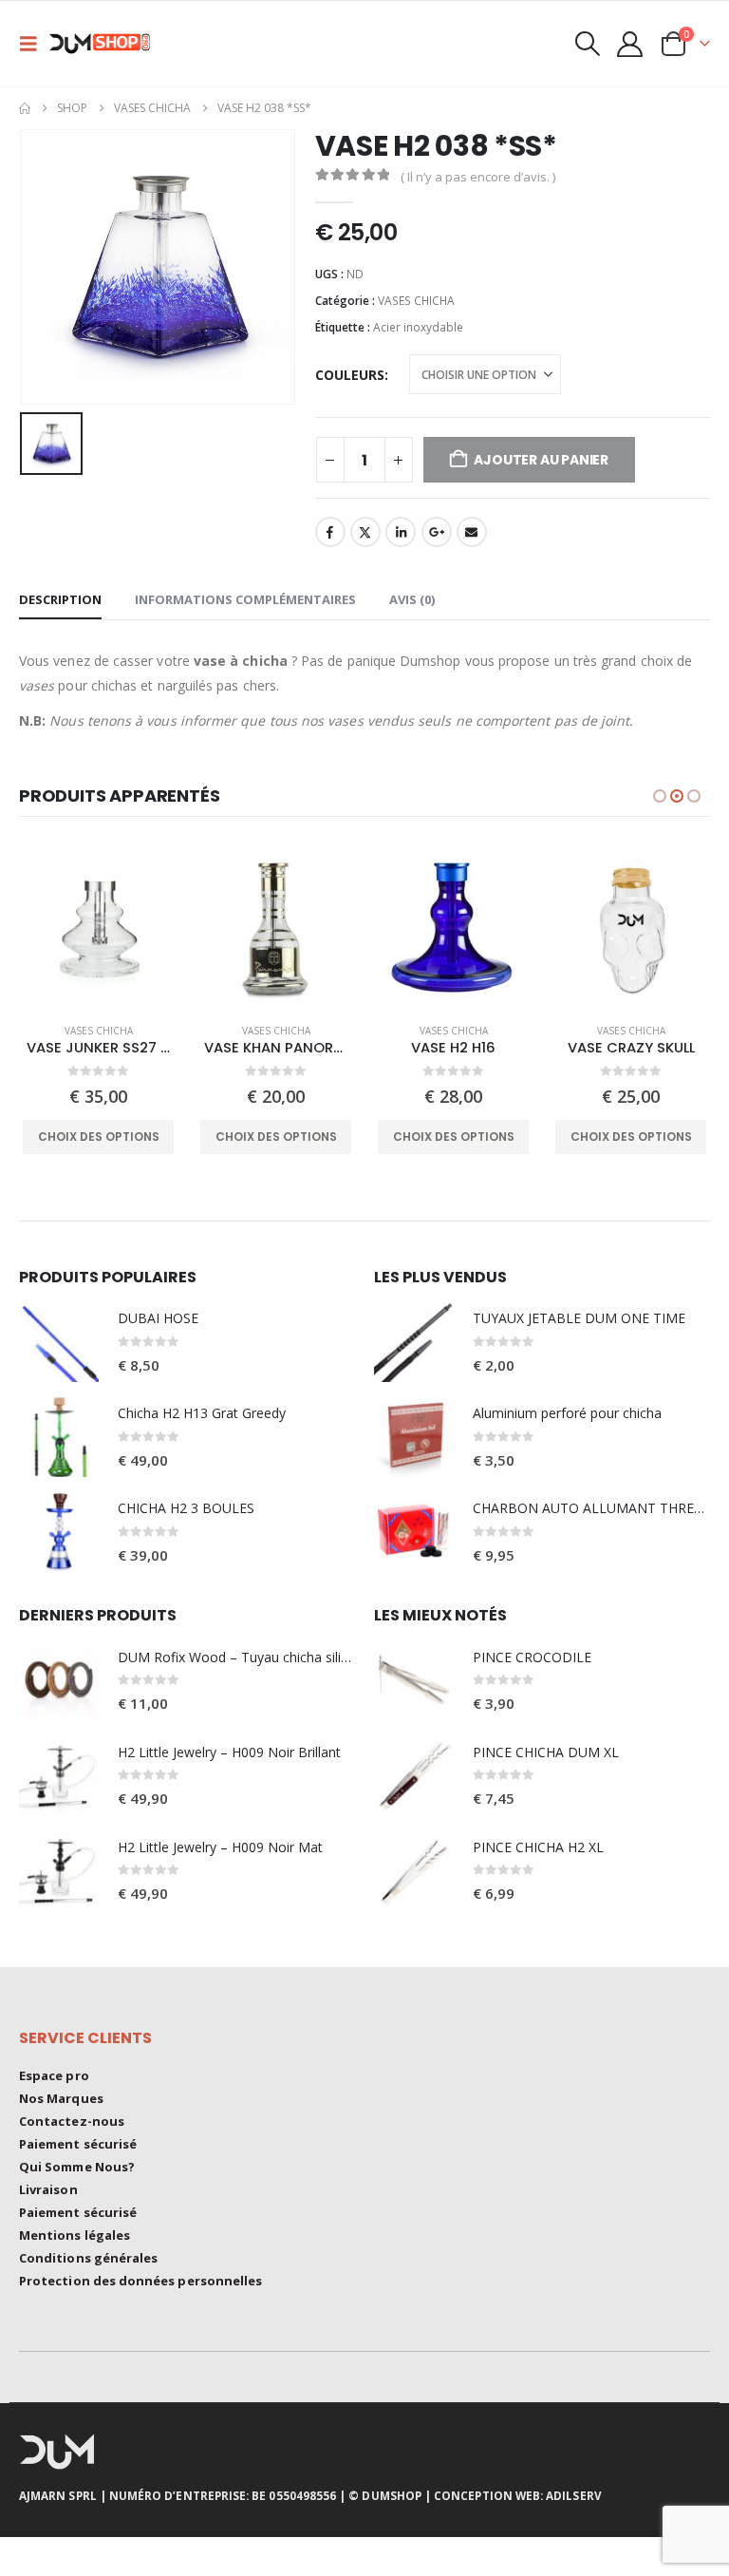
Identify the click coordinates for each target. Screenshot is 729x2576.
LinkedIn (401, 532)
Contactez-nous (72, 2121)
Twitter (365, 532)
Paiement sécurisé (78, 2144)
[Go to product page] (98, 928)
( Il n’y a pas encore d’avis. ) (478, 177)
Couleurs (350, 375)
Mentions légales (75, 2235)
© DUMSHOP (385, 2495)
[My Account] (630, 44)
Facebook (330, 532)
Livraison (48, 2189)
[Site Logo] (106, 44)
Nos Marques (61, 2098)
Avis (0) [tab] (412, 599)
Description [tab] (60, 599)
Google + (437, 532)
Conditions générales (88, 2258)
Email (472, 532)
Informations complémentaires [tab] (245, 599)
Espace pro (54, 2075)
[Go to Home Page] (25, 108)
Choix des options (99, 1136)
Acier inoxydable (418, 327)
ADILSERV (574, 2495)
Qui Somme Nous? (77, 2167)
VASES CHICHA (416, 301)
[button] (34, 44)
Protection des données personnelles (140, 2281)
